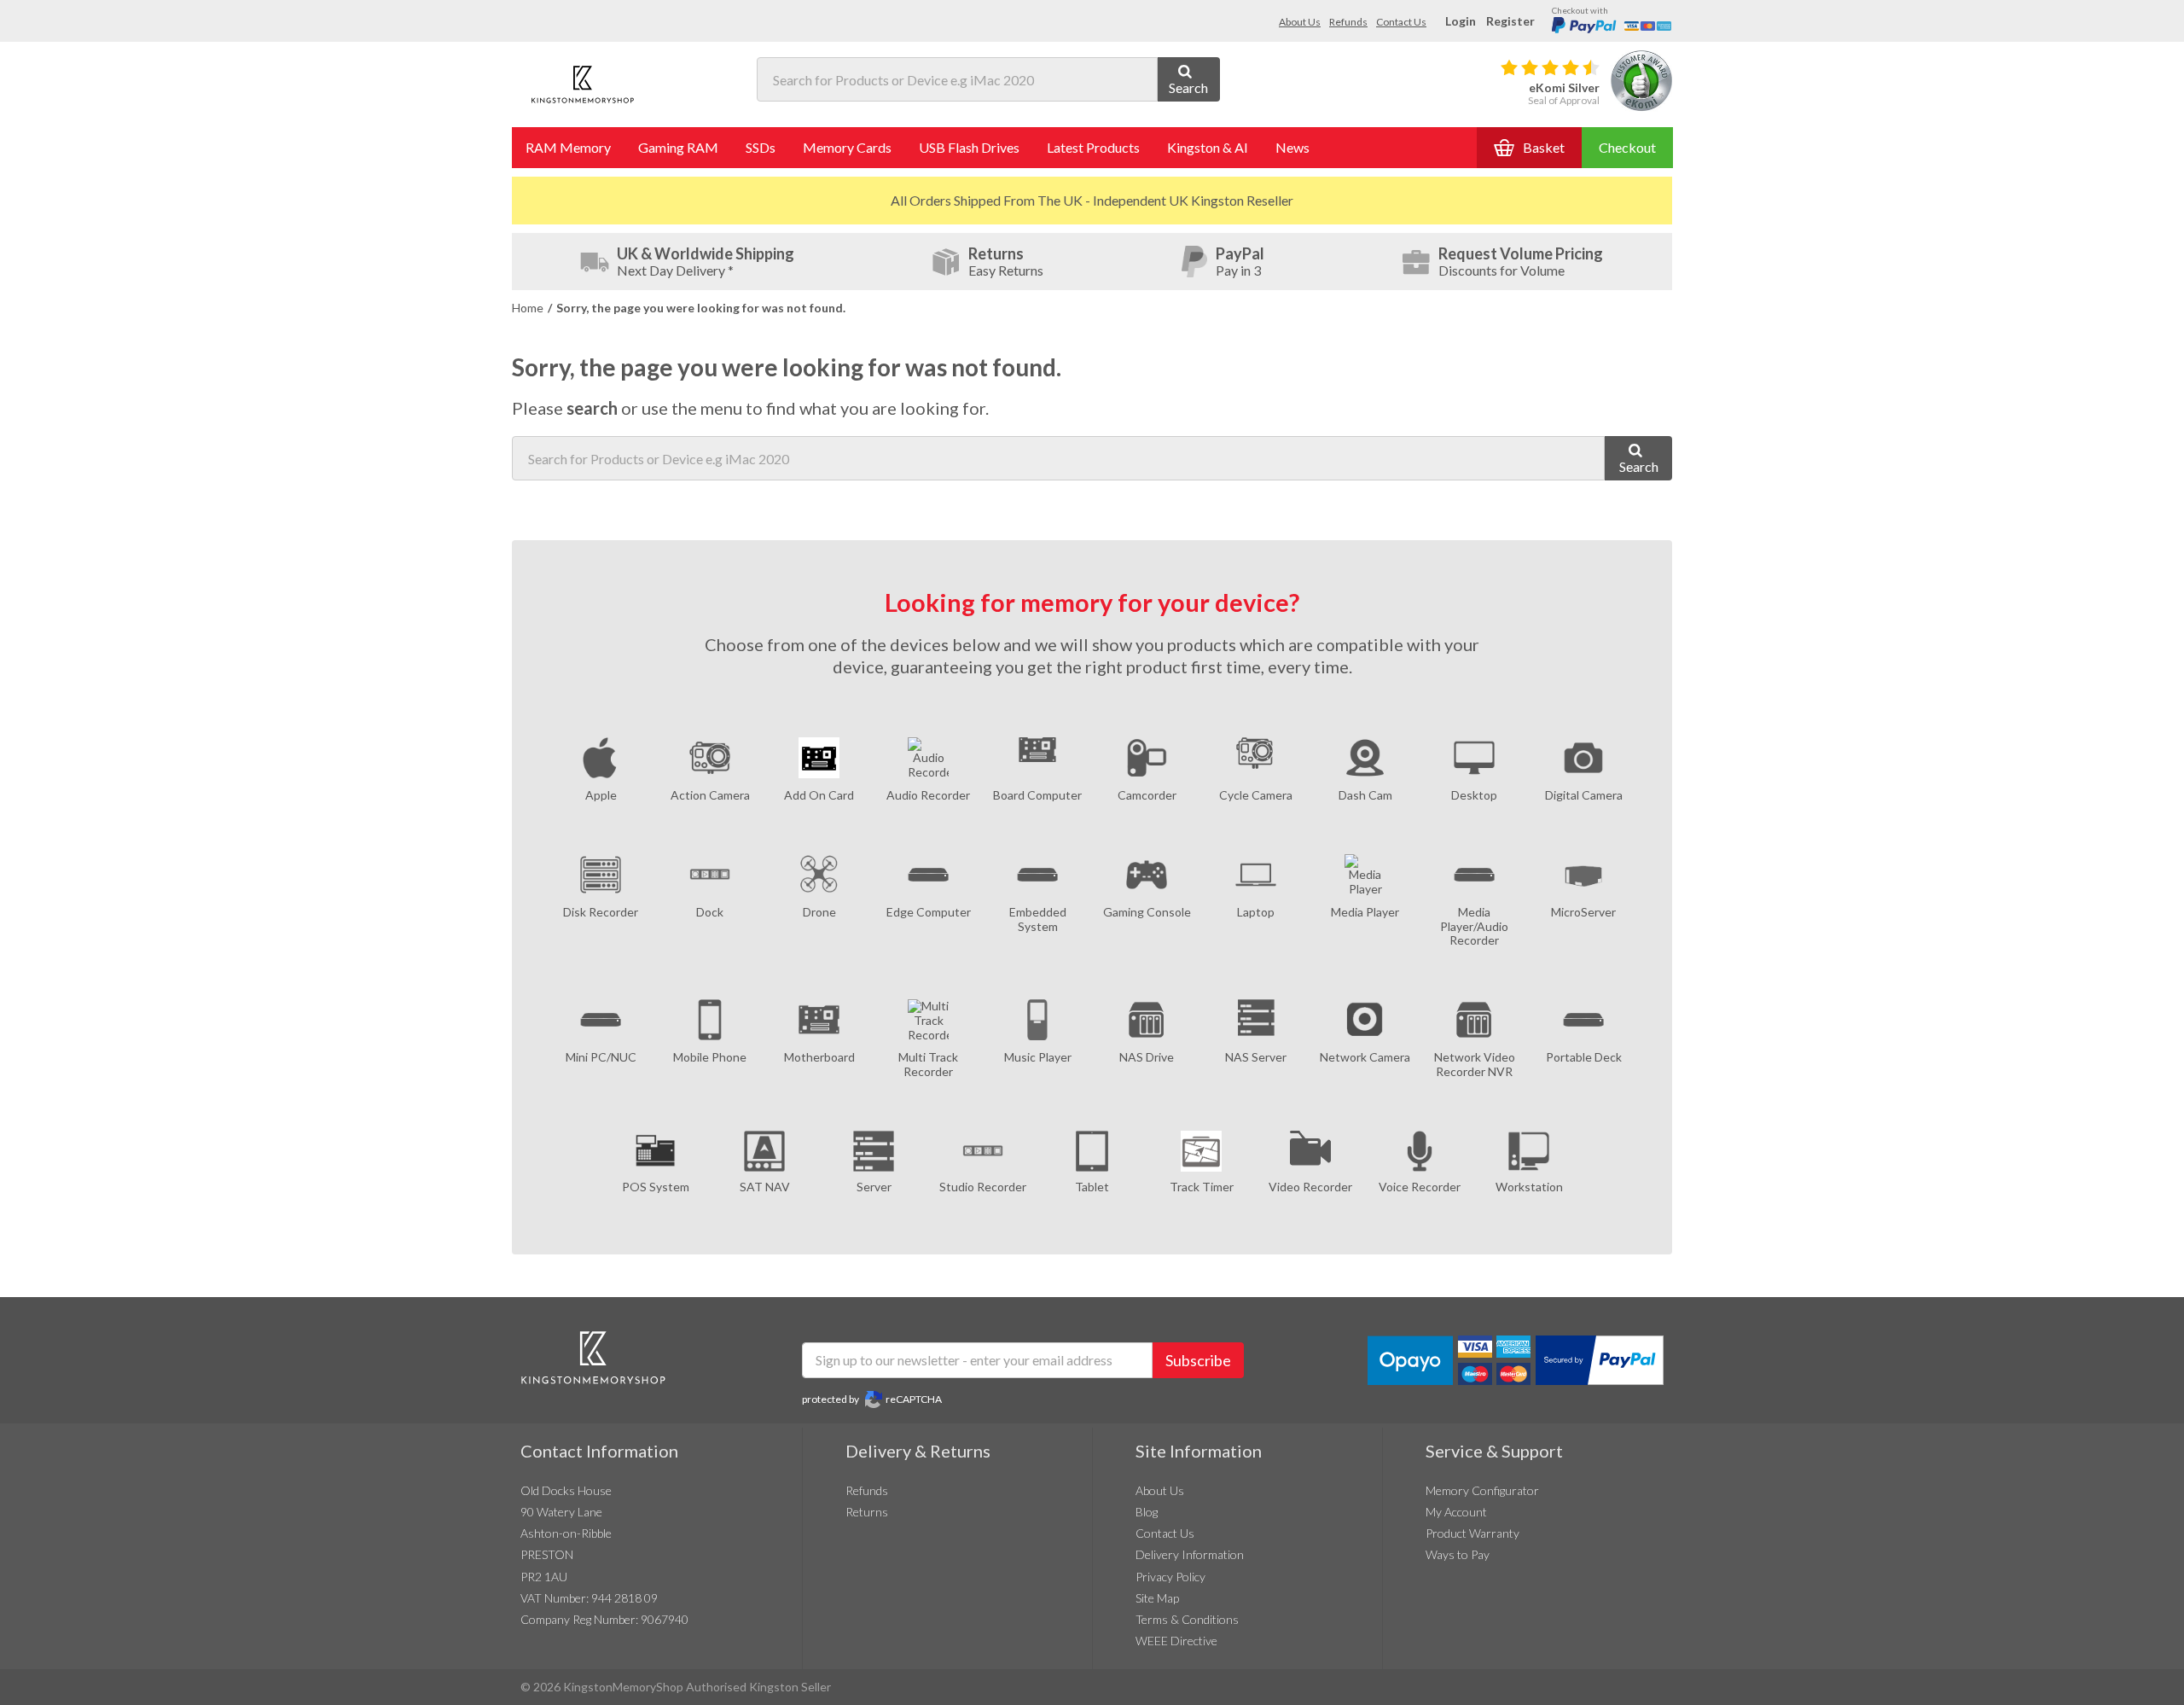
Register (1510, 21)
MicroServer (1583, 912)
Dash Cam (1365, 795)
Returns (867, 1512)
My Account (1456, 1512)
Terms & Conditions (1187, 1619)
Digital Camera (1584, 795)
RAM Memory (568, 147)
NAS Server (1256, 1057)
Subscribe (1198, 1360)
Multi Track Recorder (928, 1064)
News (1292, 147)
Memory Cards (847, 147)
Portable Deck (1584, 1057)
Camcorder (1147, 795)
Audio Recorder (928, 795)
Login (1461, 21)
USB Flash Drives (969, 147)
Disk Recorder (601, 912)
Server (874, 1187)
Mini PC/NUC (601, 1057)
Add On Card (819, 795)
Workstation (1529, 1187)
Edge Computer (929, 912)
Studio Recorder (983, 1187)
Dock (710, 912)
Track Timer (1202, 1187)
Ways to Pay (1458, 1554)
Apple (601, 795)
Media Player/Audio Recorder (1474, 926)
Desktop (1474, 795)
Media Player (1365, 912)
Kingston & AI (1208, 147)
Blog (1147, 1512)
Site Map (1157, 1598)
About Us (1300, 22)
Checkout (1627, 147)
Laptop (1256, 912)
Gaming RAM (678, 147)
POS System (656, 1187)
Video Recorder (1310, 1187)
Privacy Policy (1170, 1577)
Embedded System (1038, 919)
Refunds (1348, 22)
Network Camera (1365, 1057)
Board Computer (1037, 795)
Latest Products (1093, 147)
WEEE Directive (1176, 1641)
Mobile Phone (710, 1057)
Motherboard (819, 1057)
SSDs (761, 147)
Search (1188, 87)
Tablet (1092, 1187)
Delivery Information (1190, 1554)
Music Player (1038, 1057)
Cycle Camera (1256, 795)
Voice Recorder (1420, 1187)
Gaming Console (1147, 912)
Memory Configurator (1482, 1490)
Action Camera (710, 795)
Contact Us (1401, 22)
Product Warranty (1472, 1533)
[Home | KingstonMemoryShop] (583, 84)
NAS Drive (1147, 1057)
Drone (819, 912)
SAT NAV (765, 1187)
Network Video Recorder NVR (1475, 1064)
